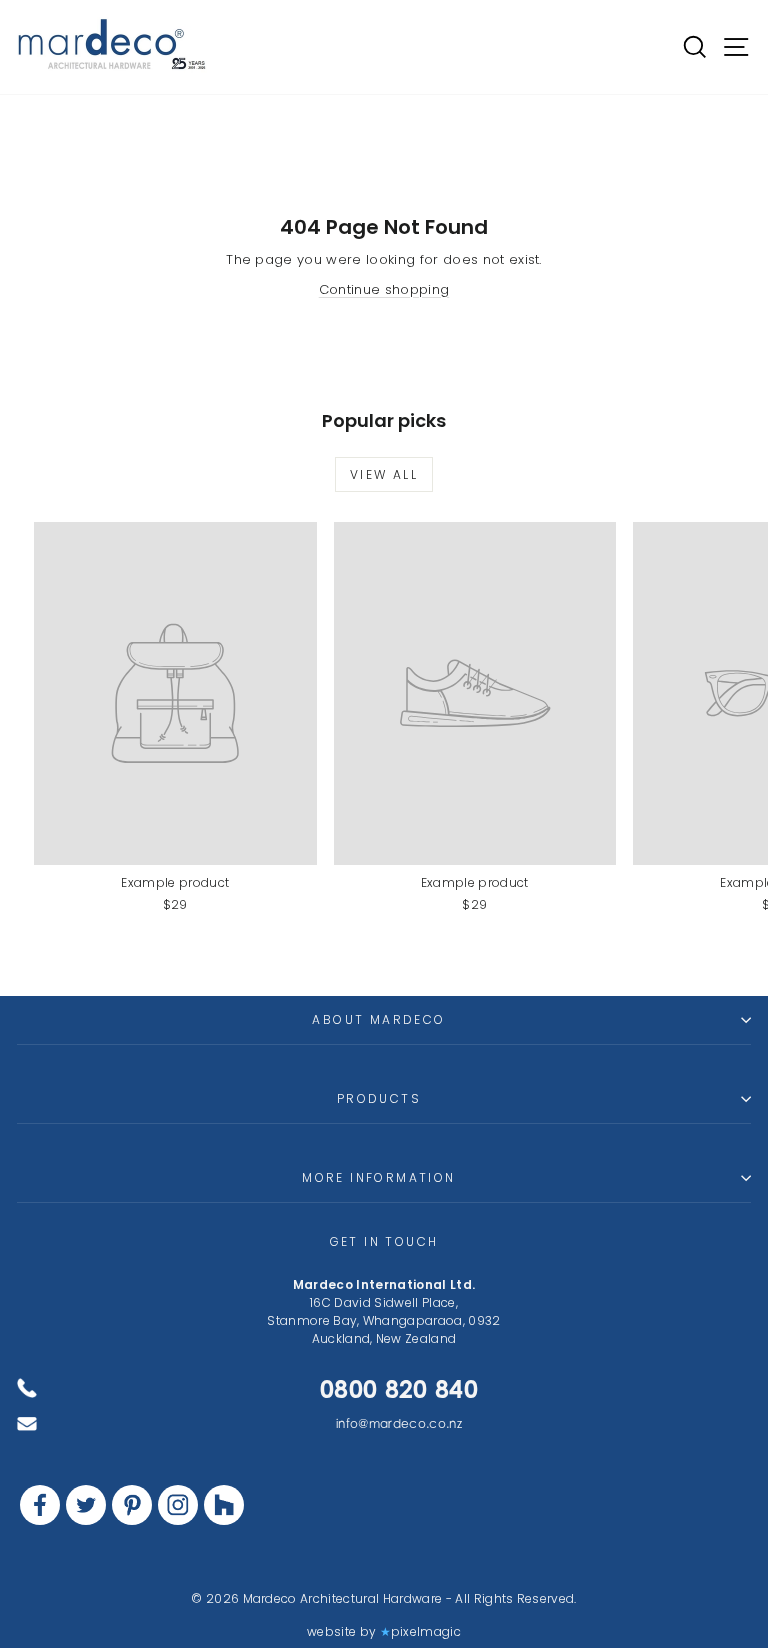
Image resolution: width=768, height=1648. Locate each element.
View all (384, 474)
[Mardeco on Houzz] (224, 1505)
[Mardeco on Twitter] (86, 1505)
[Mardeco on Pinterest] (132, 1505)
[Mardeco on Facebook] (40, 1505)
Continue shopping (384, 289)
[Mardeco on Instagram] (178, 1505)
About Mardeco (378, 1019)
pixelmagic (426, 1631)
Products (379, 1098)
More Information (378, 1177)
